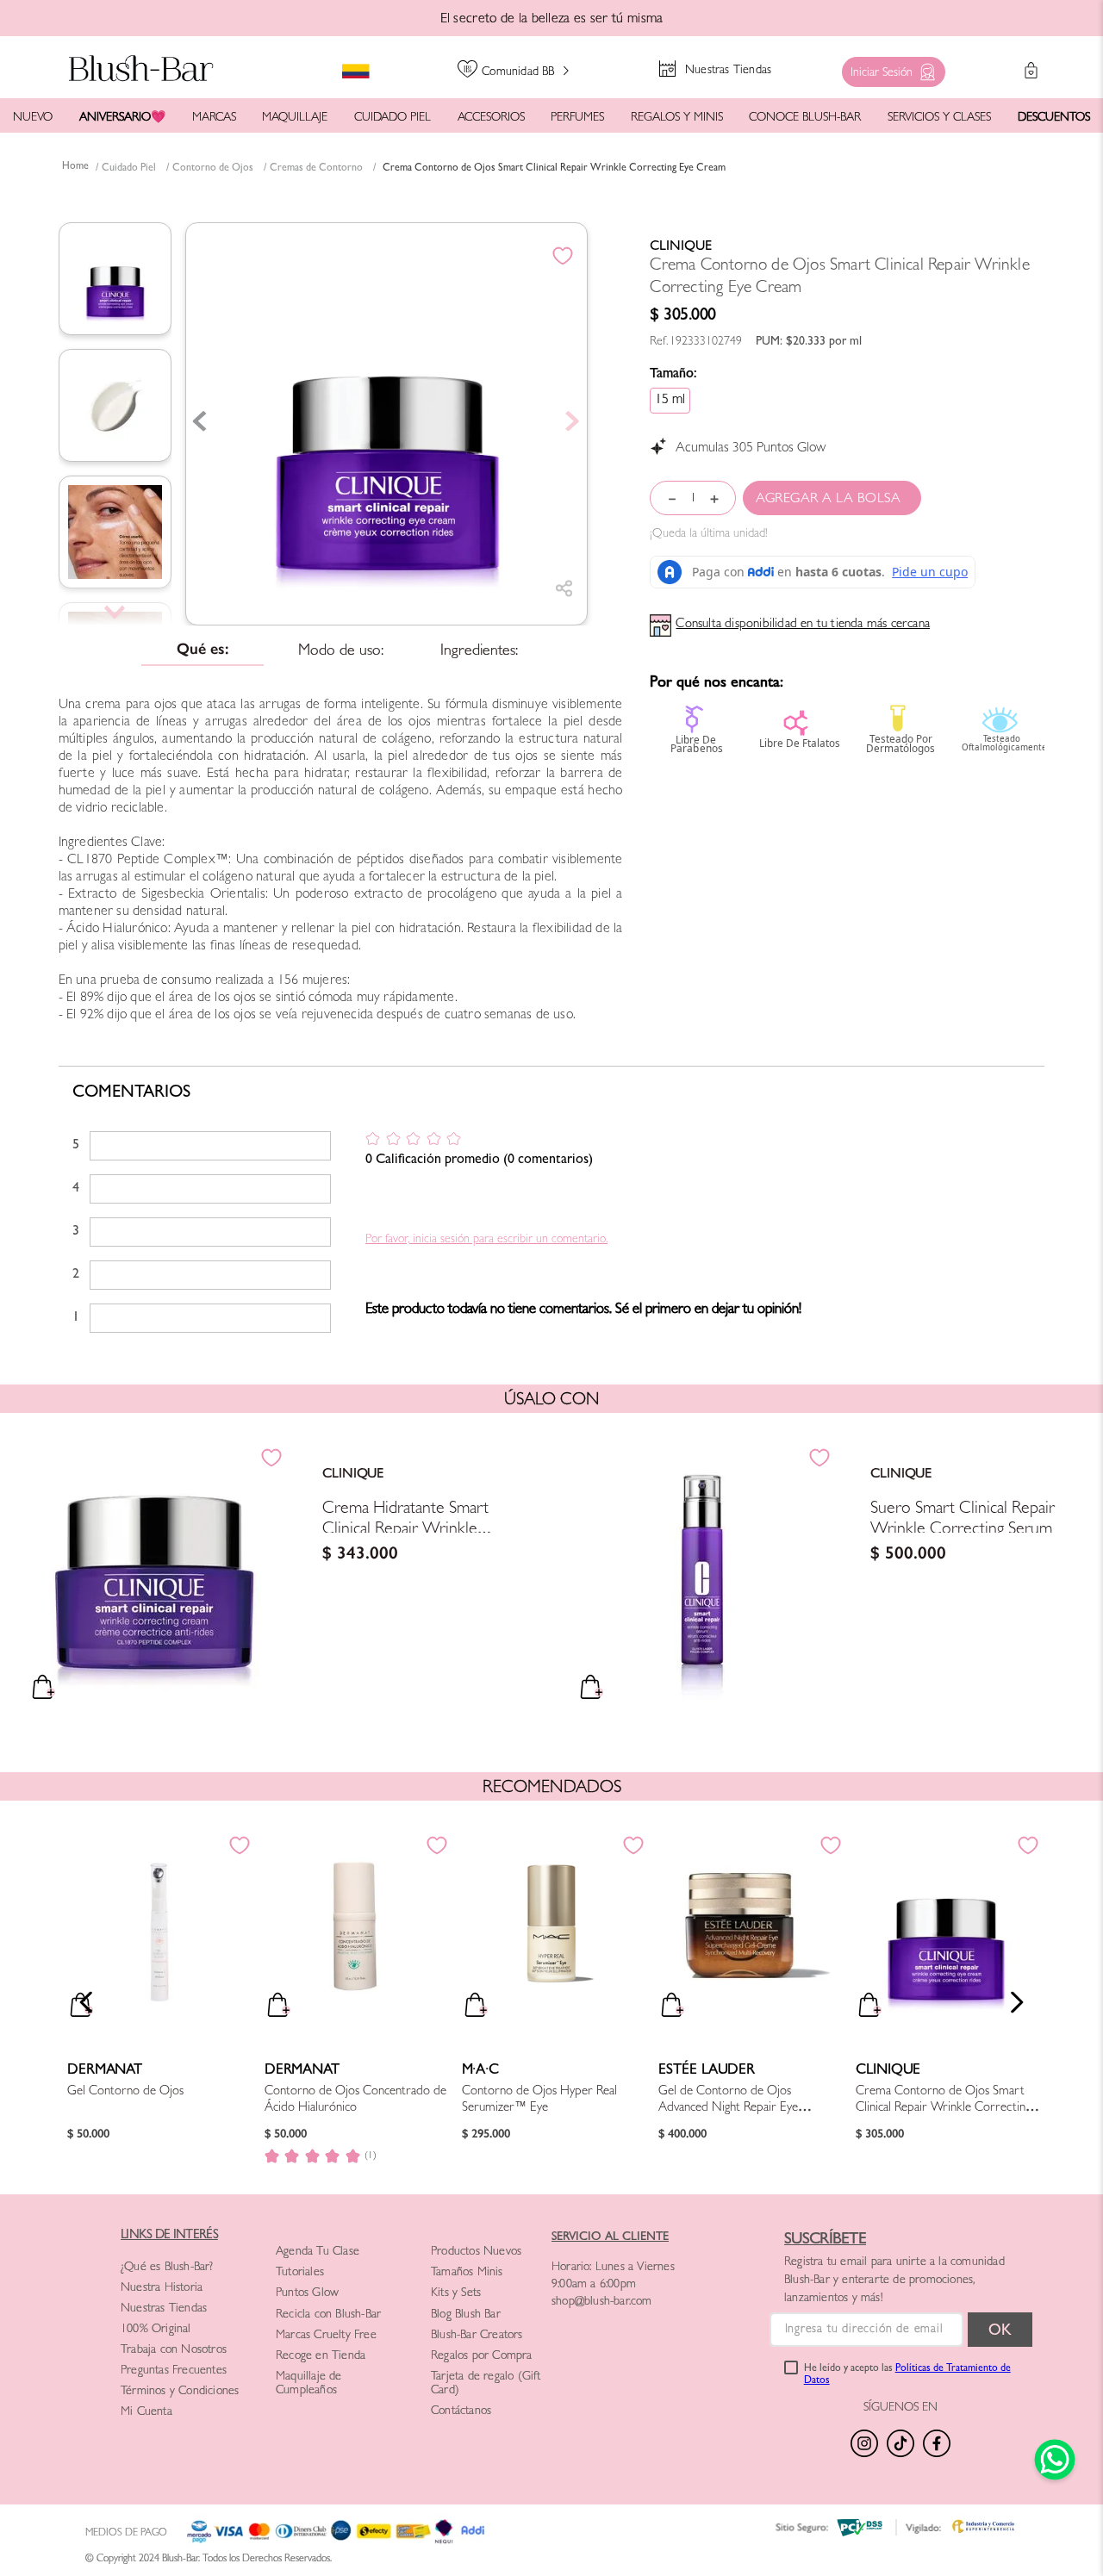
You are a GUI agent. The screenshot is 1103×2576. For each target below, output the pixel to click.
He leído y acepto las (907, 2375)
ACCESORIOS (491, 118)
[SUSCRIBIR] (1000, 2330)
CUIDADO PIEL (393, 118)
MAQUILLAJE (295, 118)
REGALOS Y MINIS (677, 118)
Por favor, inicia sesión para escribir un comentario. (486, 1240)
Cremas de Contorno (316, 169)
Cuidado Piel (129, 169)
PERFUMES (577, 118)
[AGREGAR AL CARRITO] (832, 498)
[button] (889, 68)
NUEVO (33, 118)
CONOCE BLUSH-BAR (805, 118)
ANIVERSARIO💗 (122, 118)
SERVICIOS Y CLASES (939, 118)
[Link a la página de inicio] (75, 168)
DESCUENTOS (1054, 118)
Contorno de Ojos (213, 169)
